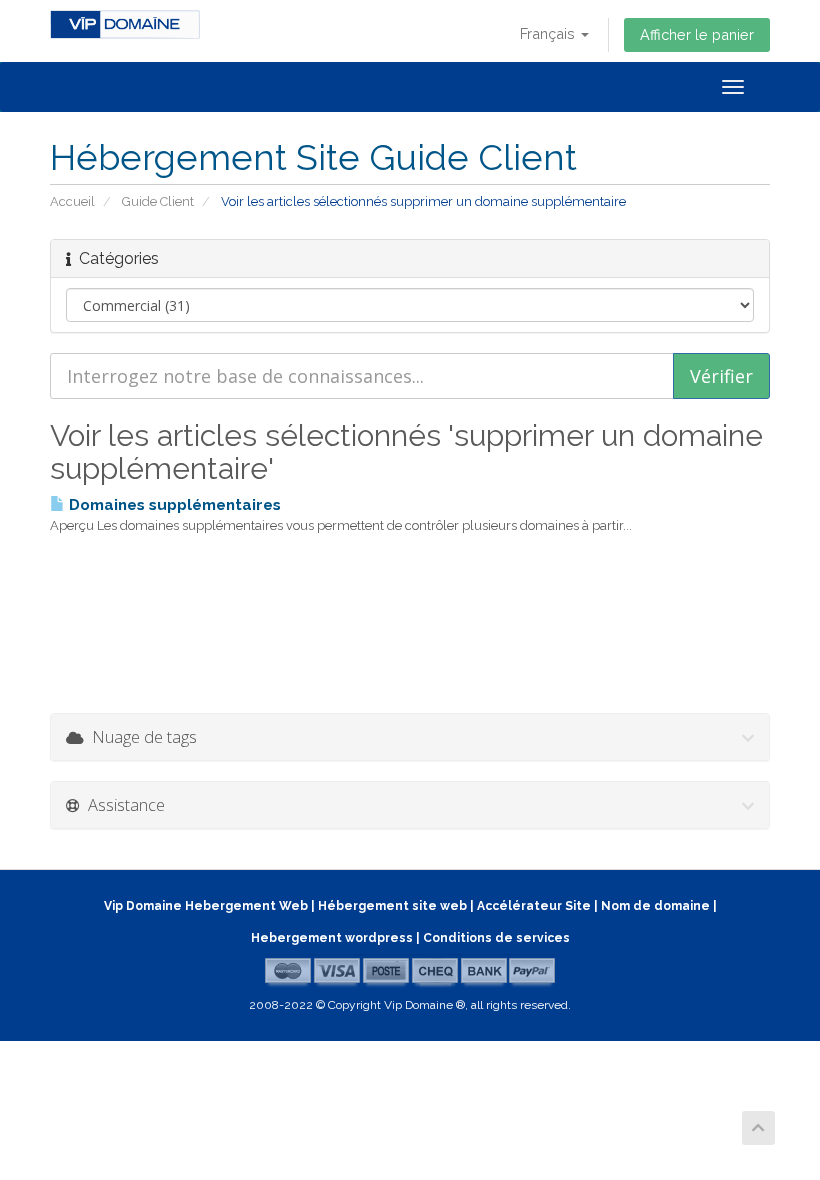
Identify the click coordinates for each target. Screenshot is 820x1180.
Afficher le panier (697, 34)
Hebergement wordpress (332, 938)
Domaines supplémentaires (173, 505)
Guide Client (158, 201)
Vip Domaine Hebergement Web (206, 906)
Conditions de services (496, 938)
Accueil (72, 201)
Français (549, 33)
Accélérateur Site (534, 906)
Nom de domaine (655, 906)
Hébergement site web (392, 906)
